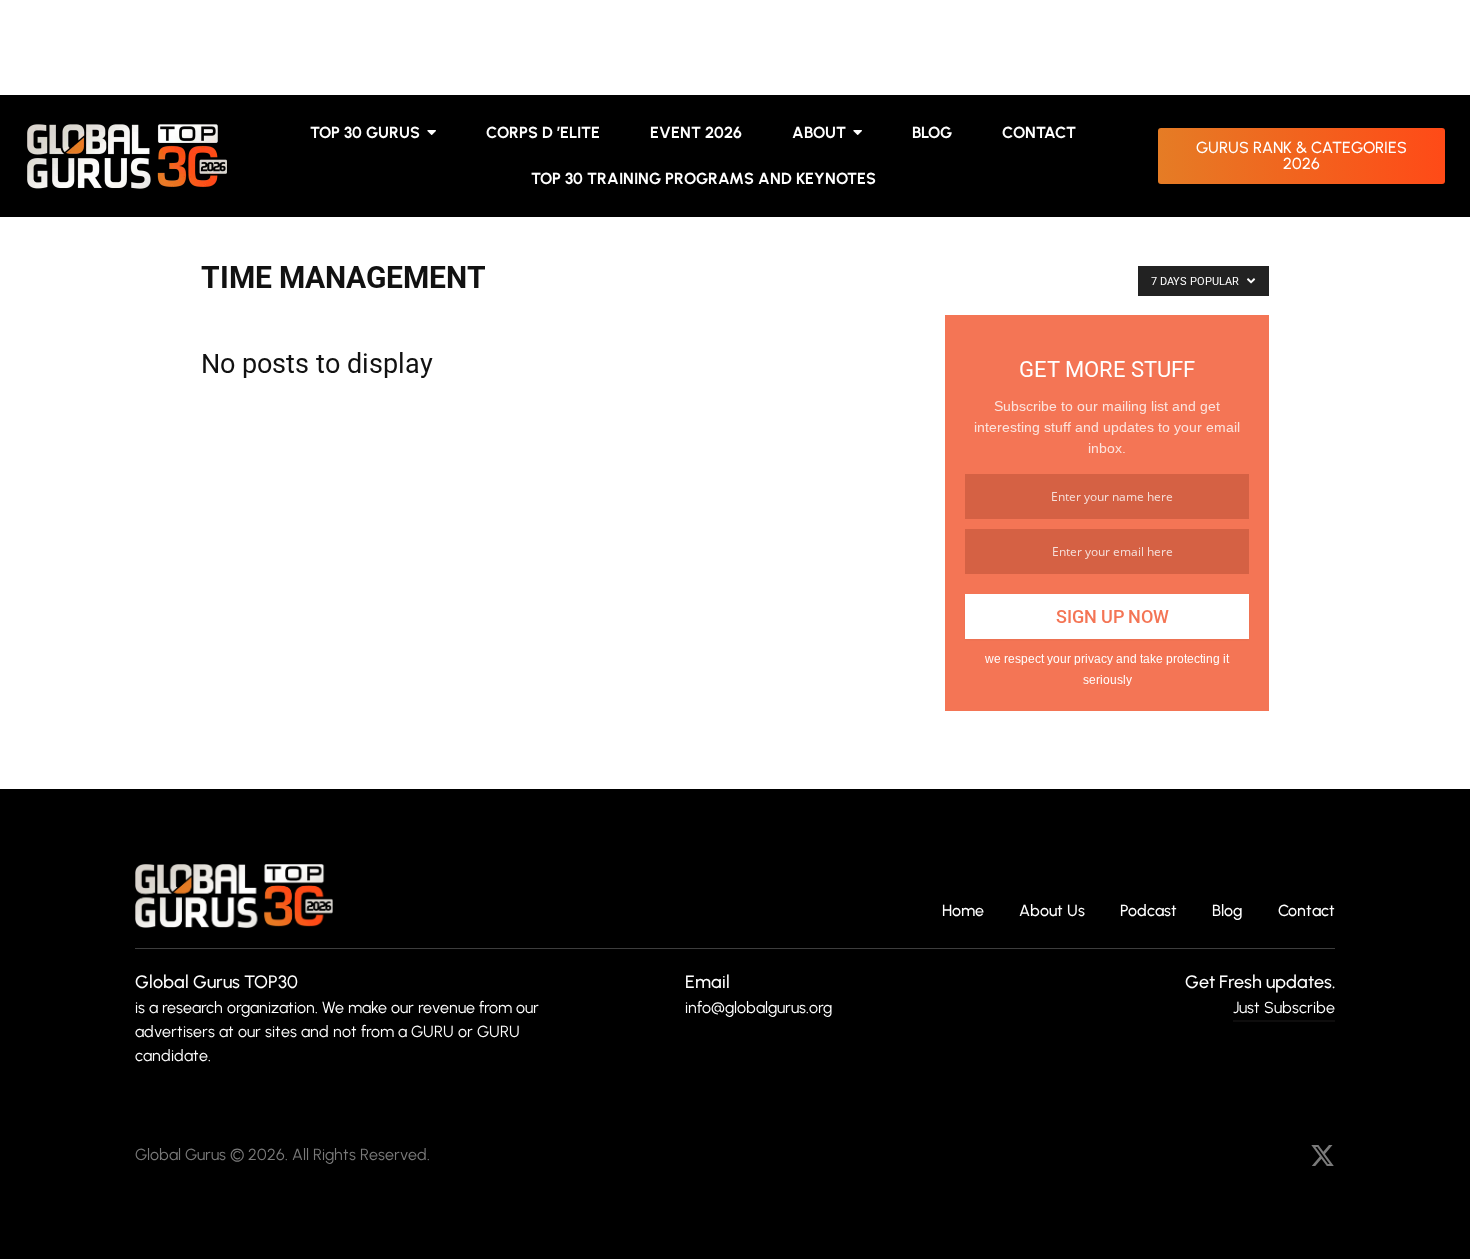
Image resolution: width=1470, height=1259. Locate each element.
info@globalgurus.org (758, 1007)
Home (963, 911)
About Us (1052, 911)
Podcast (1148, 911)
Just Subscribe (1284, 1007)
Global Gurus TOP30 (216, 982)
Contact (1306, 911)
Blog (1227, 911)
